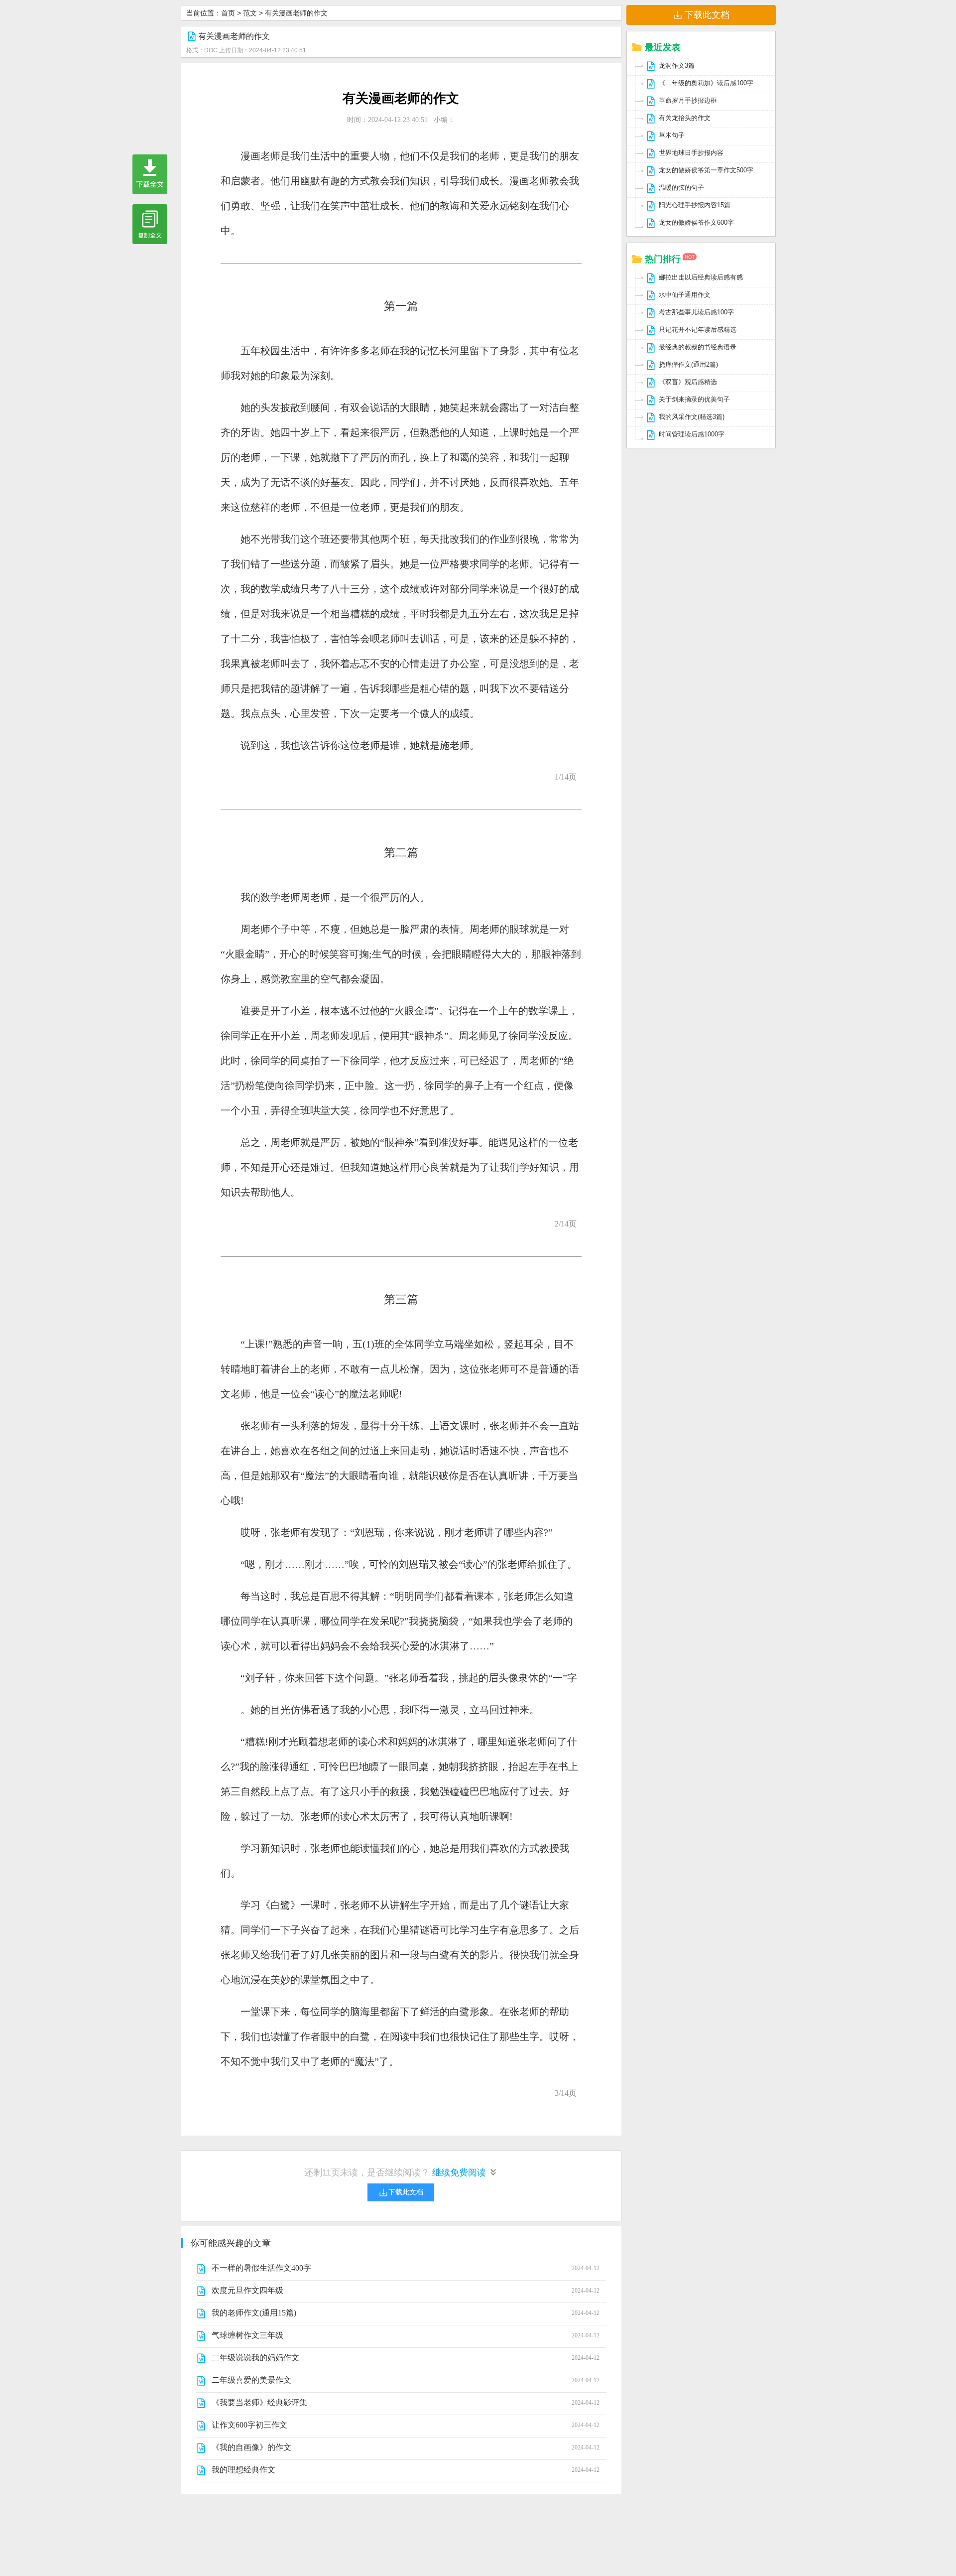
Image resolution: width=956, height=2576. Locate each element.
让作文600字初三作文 (249, 2425)
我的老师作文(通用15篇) (254, 2313)
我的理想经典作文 (243, 2470)
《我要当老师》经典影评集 (259, 2402)
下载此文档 (707, 15)
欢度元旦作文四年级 (247, 2290)
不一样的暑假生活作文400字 (261, 2268)
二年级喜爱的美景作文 (251, 2380)
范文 (250, 13)
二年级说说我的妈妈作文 (255, 2358)
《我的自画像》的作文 (251, 2447)
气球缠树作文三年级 (247, 2335)
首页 (228, 13)
